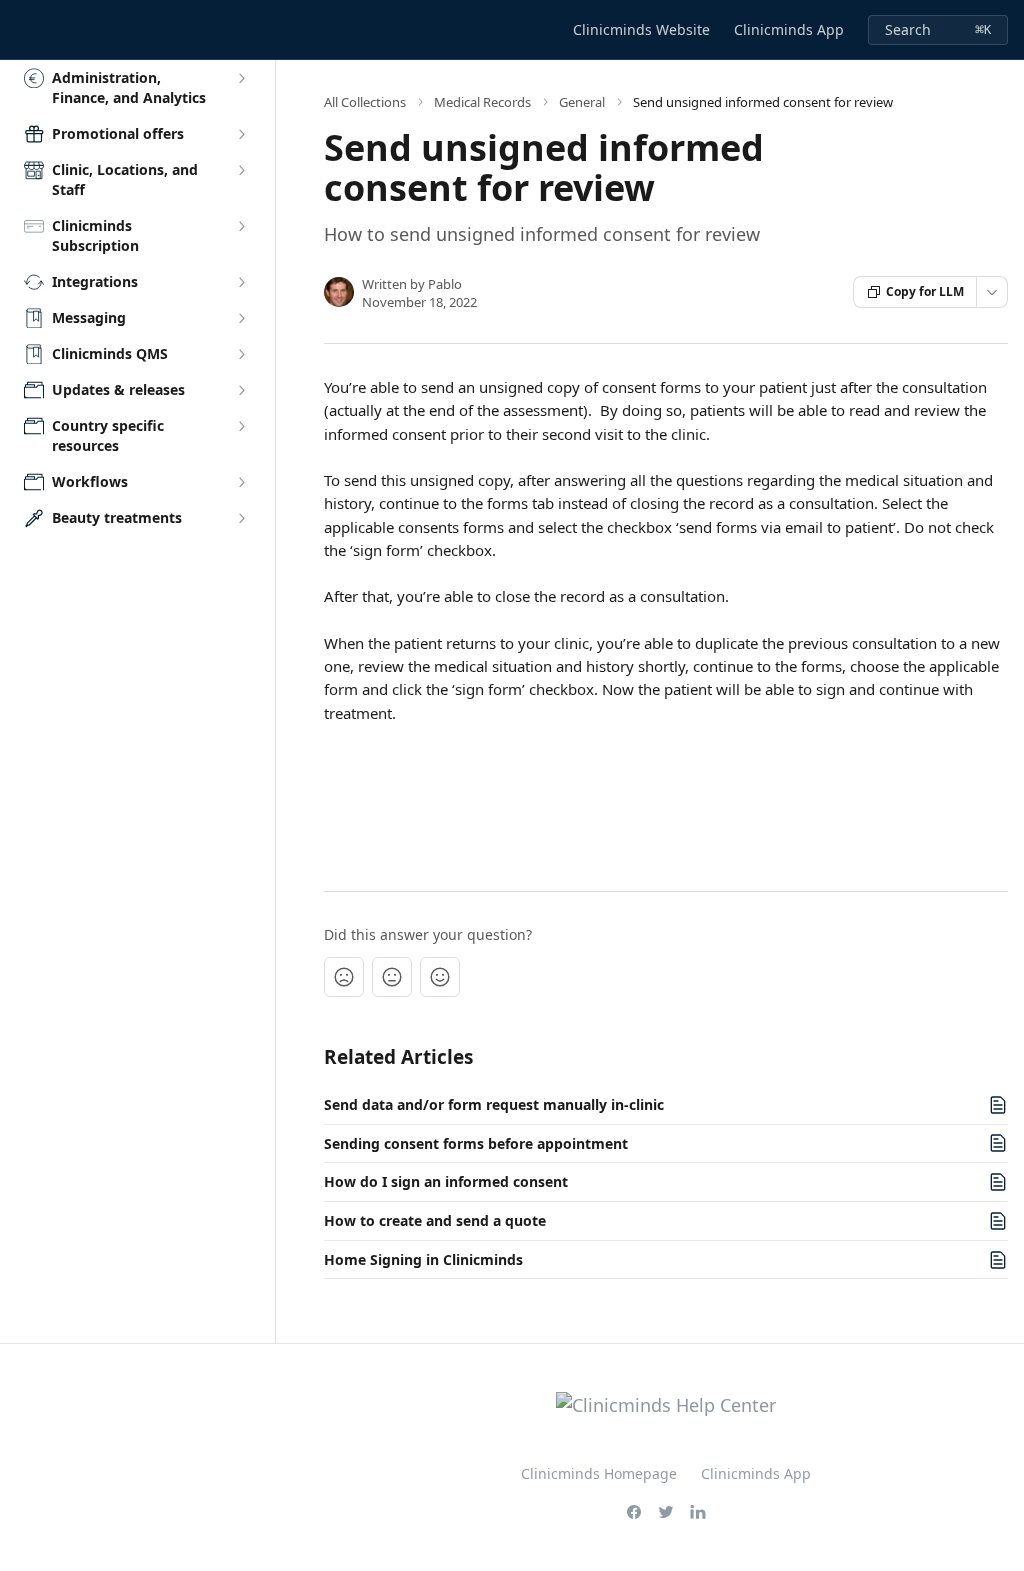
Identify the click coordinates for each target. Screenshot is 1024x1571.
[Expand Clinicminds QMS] (241, 354)
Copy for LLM (925, 291)
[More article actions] (992, 292)
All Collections (365, 102)
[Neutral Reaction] (392, 977)
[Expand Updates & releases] (241, 390)
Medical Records (482, 102)
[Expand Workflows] (241, 482)
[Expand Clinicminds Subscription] (241, 226)
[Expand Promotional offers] (241, 134)
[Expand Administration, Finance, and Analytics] (241, 78)
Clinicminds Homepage (599, 1473)
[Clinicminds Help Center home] (20, 30)
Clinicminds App (789, 29)
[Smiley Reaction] (440, 977)
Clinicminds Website (641, 29)
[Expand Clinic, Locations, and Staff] (241, 170)
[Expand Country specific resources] (241, 426)
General (582, 102)
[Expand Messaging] (241, 318)
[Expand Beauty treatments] (241, 518)
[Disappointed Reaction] (344, 977)
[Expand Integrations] (241, 282)
